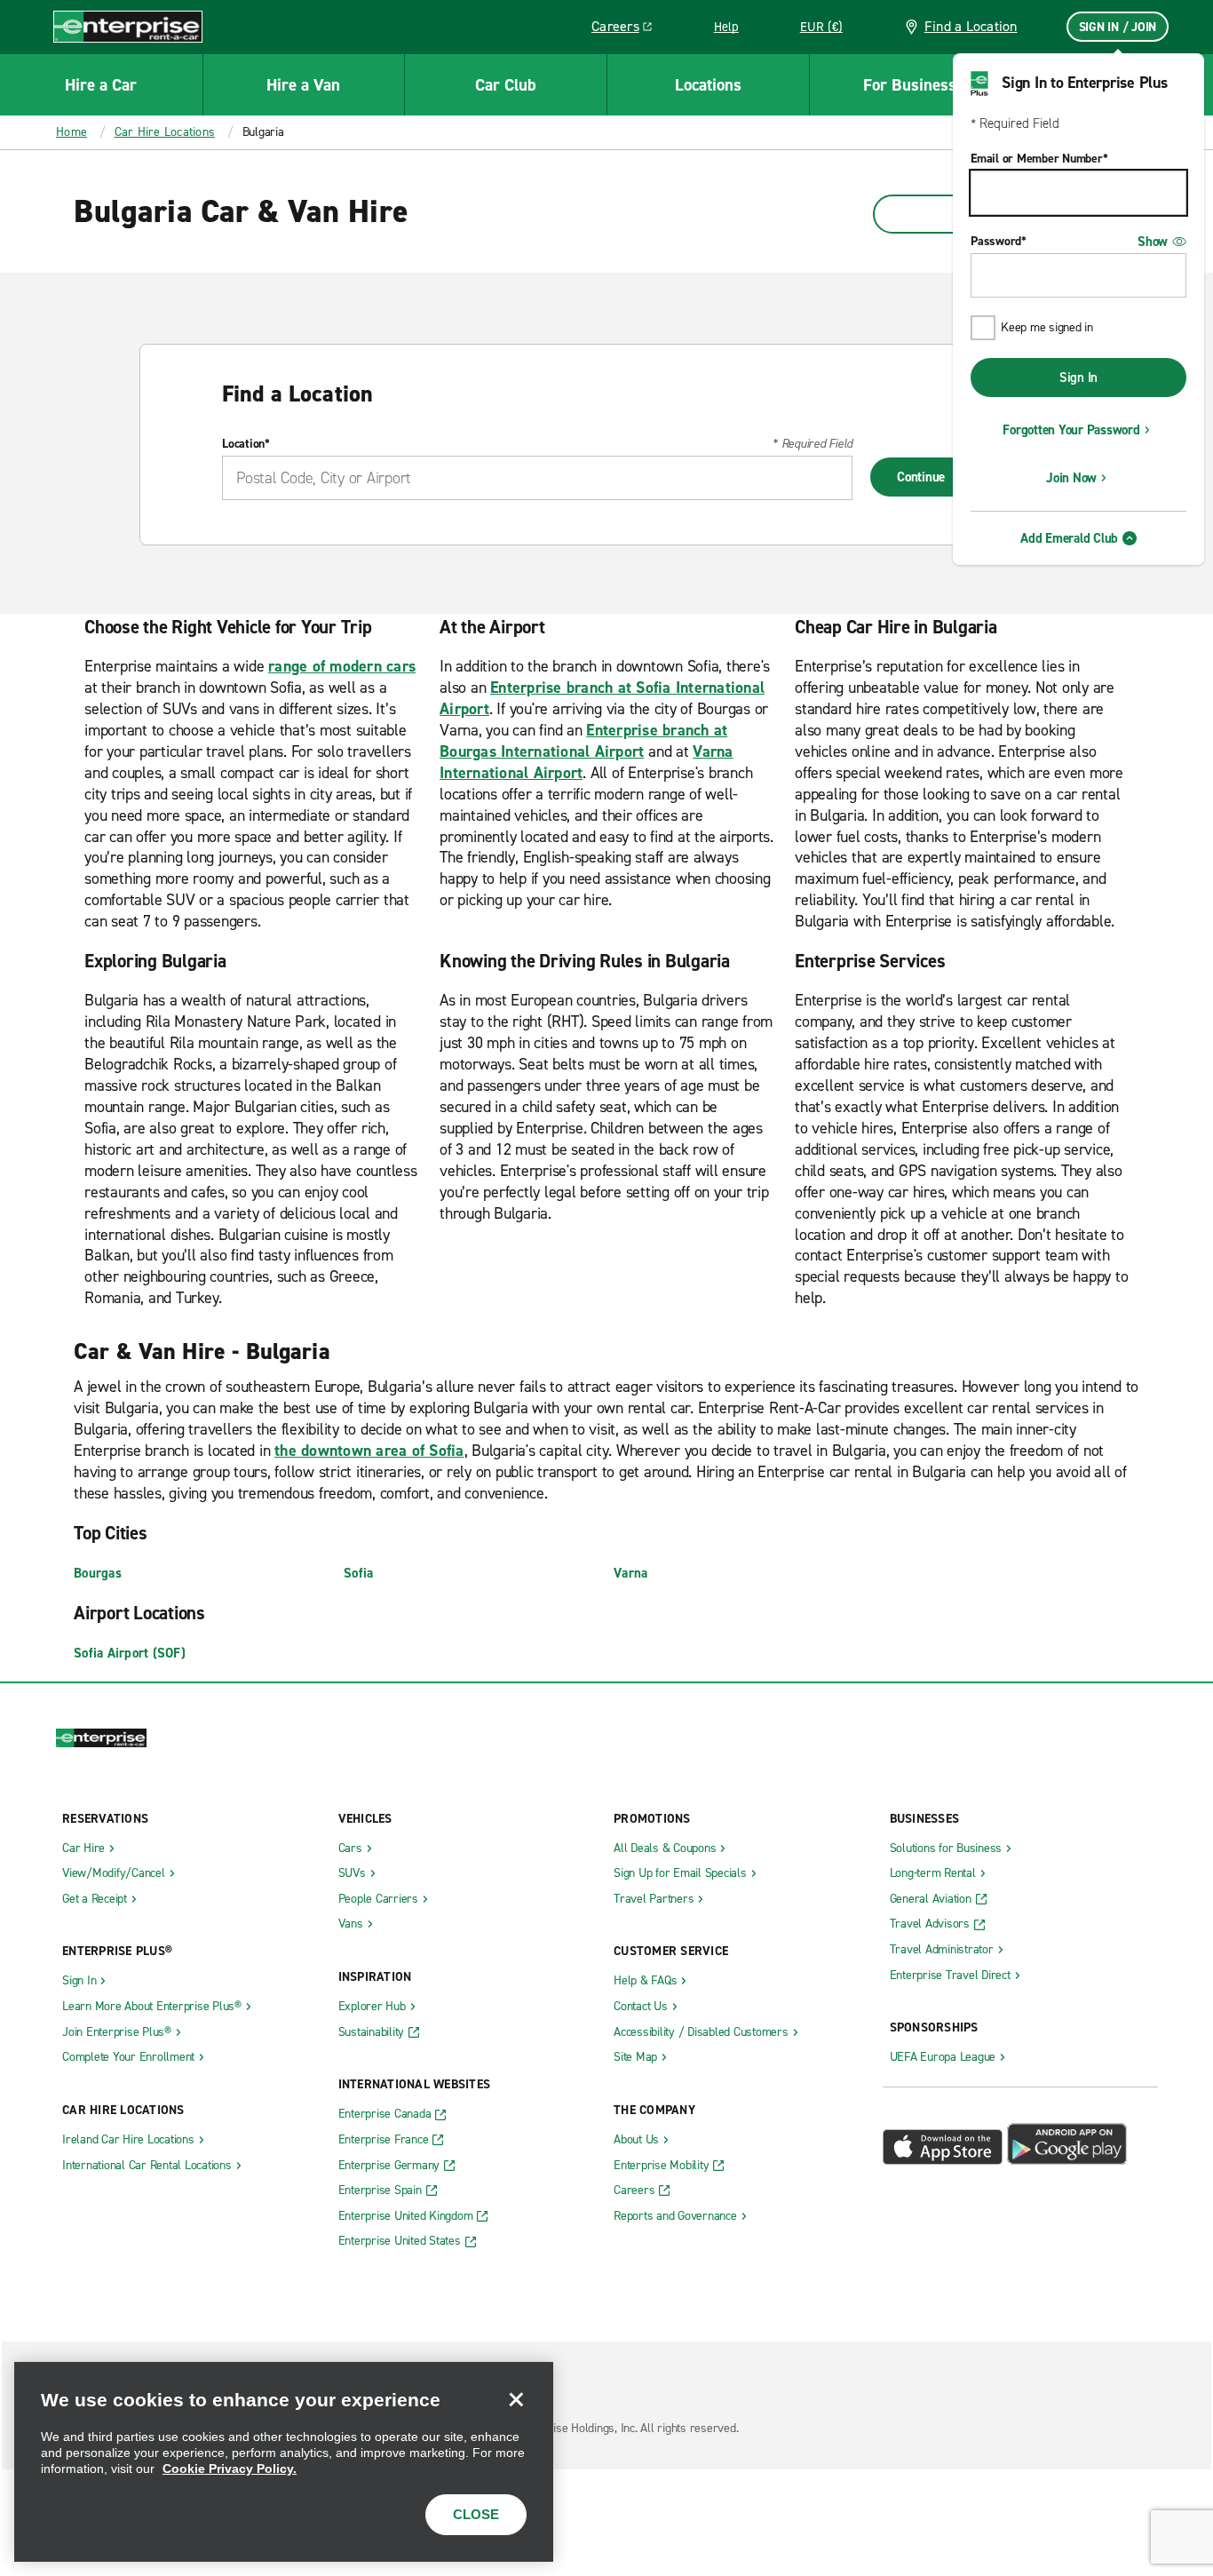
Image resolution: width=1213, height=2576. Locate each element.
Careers (628, 29)
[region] (284, 2462)
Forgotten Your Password (1071, 430)
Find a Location (971, 26)
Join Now (1071, 478)
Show (1153, 242)
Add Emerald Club (1069, 538)
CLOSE (476, 2514)
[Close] (516, 2399)
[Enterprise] (128, 26)
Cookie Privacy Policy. (230, 2469)
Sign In (1078, 378)
